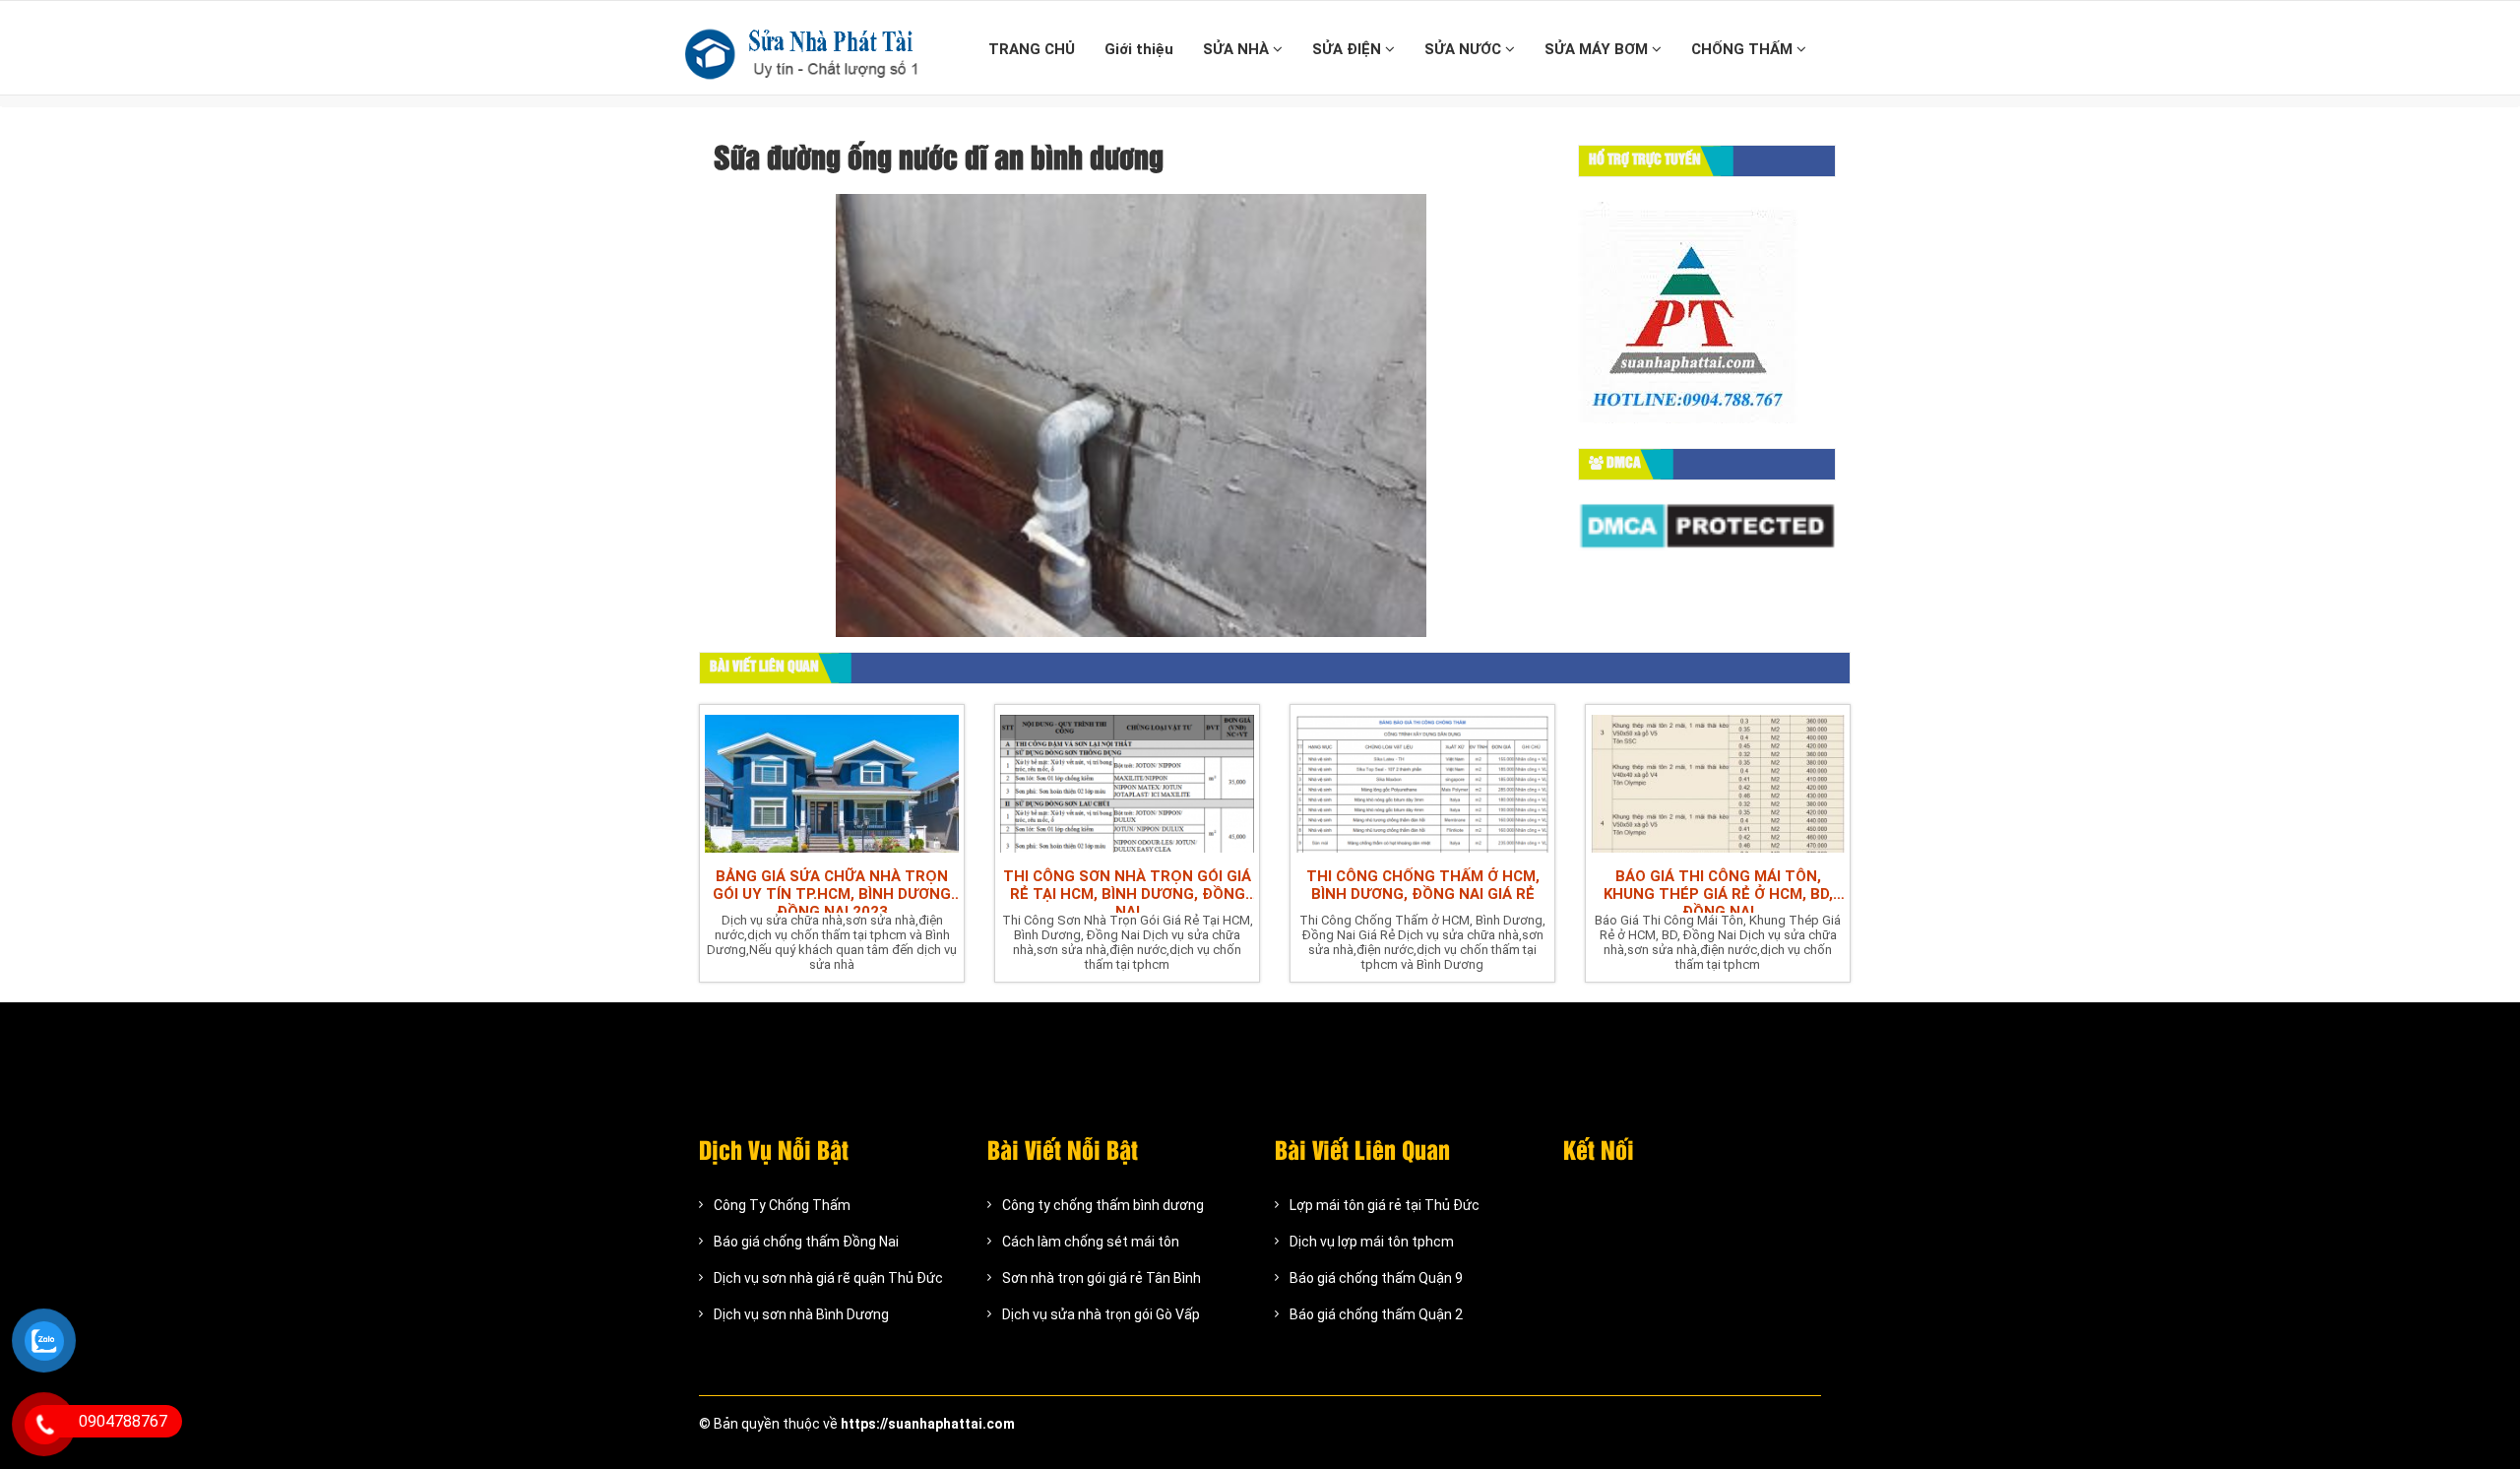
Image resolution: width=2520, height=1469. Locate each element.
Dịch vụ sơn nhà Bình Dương (801, 1314)
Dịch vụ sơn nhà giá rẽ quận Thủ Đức (828, 1278)
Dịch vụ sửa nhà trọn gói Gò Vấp (1101, 1314)
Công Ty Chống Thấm (782, 1205)
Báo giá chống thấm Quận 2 (1376, 1314)
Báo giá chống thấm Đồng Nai (806, 1242)
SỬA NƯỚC (1465, 49)
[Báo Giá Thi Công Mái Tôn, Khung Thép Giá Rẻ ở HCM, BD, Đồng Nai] (1718, 781)
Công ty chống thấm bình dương (1103, 1205)
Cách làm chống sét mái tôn (1091, 1242)
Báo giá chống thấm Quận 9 (1376, 1278)
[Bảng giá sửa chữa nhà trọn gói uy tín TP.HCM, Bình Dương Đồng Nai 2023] (832, 781)
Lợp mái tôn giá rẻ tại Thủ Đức (1385, 1205)
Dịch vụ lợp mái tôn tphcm (1372, 1242)
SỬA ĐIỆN (1349, 49)
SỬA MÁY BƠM (1598, 49)
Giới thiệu (1139, 49)
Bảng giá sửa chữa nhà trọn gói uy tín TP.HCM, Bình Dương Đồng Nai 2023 (832, 890)
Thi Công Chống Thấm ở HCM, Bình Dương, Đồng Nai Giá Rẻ (1423, 885)
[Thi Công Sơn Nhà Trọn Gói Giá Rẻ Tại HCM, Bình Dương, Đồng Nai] (1127, 781)
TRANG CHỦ (1032, 49)
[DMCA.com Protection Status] (1707, 526)
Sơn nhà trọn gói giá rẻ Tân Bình (1102, 1278)
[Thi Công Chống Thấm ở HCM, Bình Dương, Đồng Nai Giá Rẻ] (1422, 781)
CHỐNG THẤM (1744, 49)
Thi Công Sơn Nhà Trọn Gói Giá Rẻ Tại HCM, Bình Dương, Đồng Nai (1127, 890)
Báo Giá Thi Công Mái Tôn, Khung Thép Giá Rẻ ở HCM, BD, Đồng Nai (1718, 890)
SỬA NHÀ (1238, 49)
